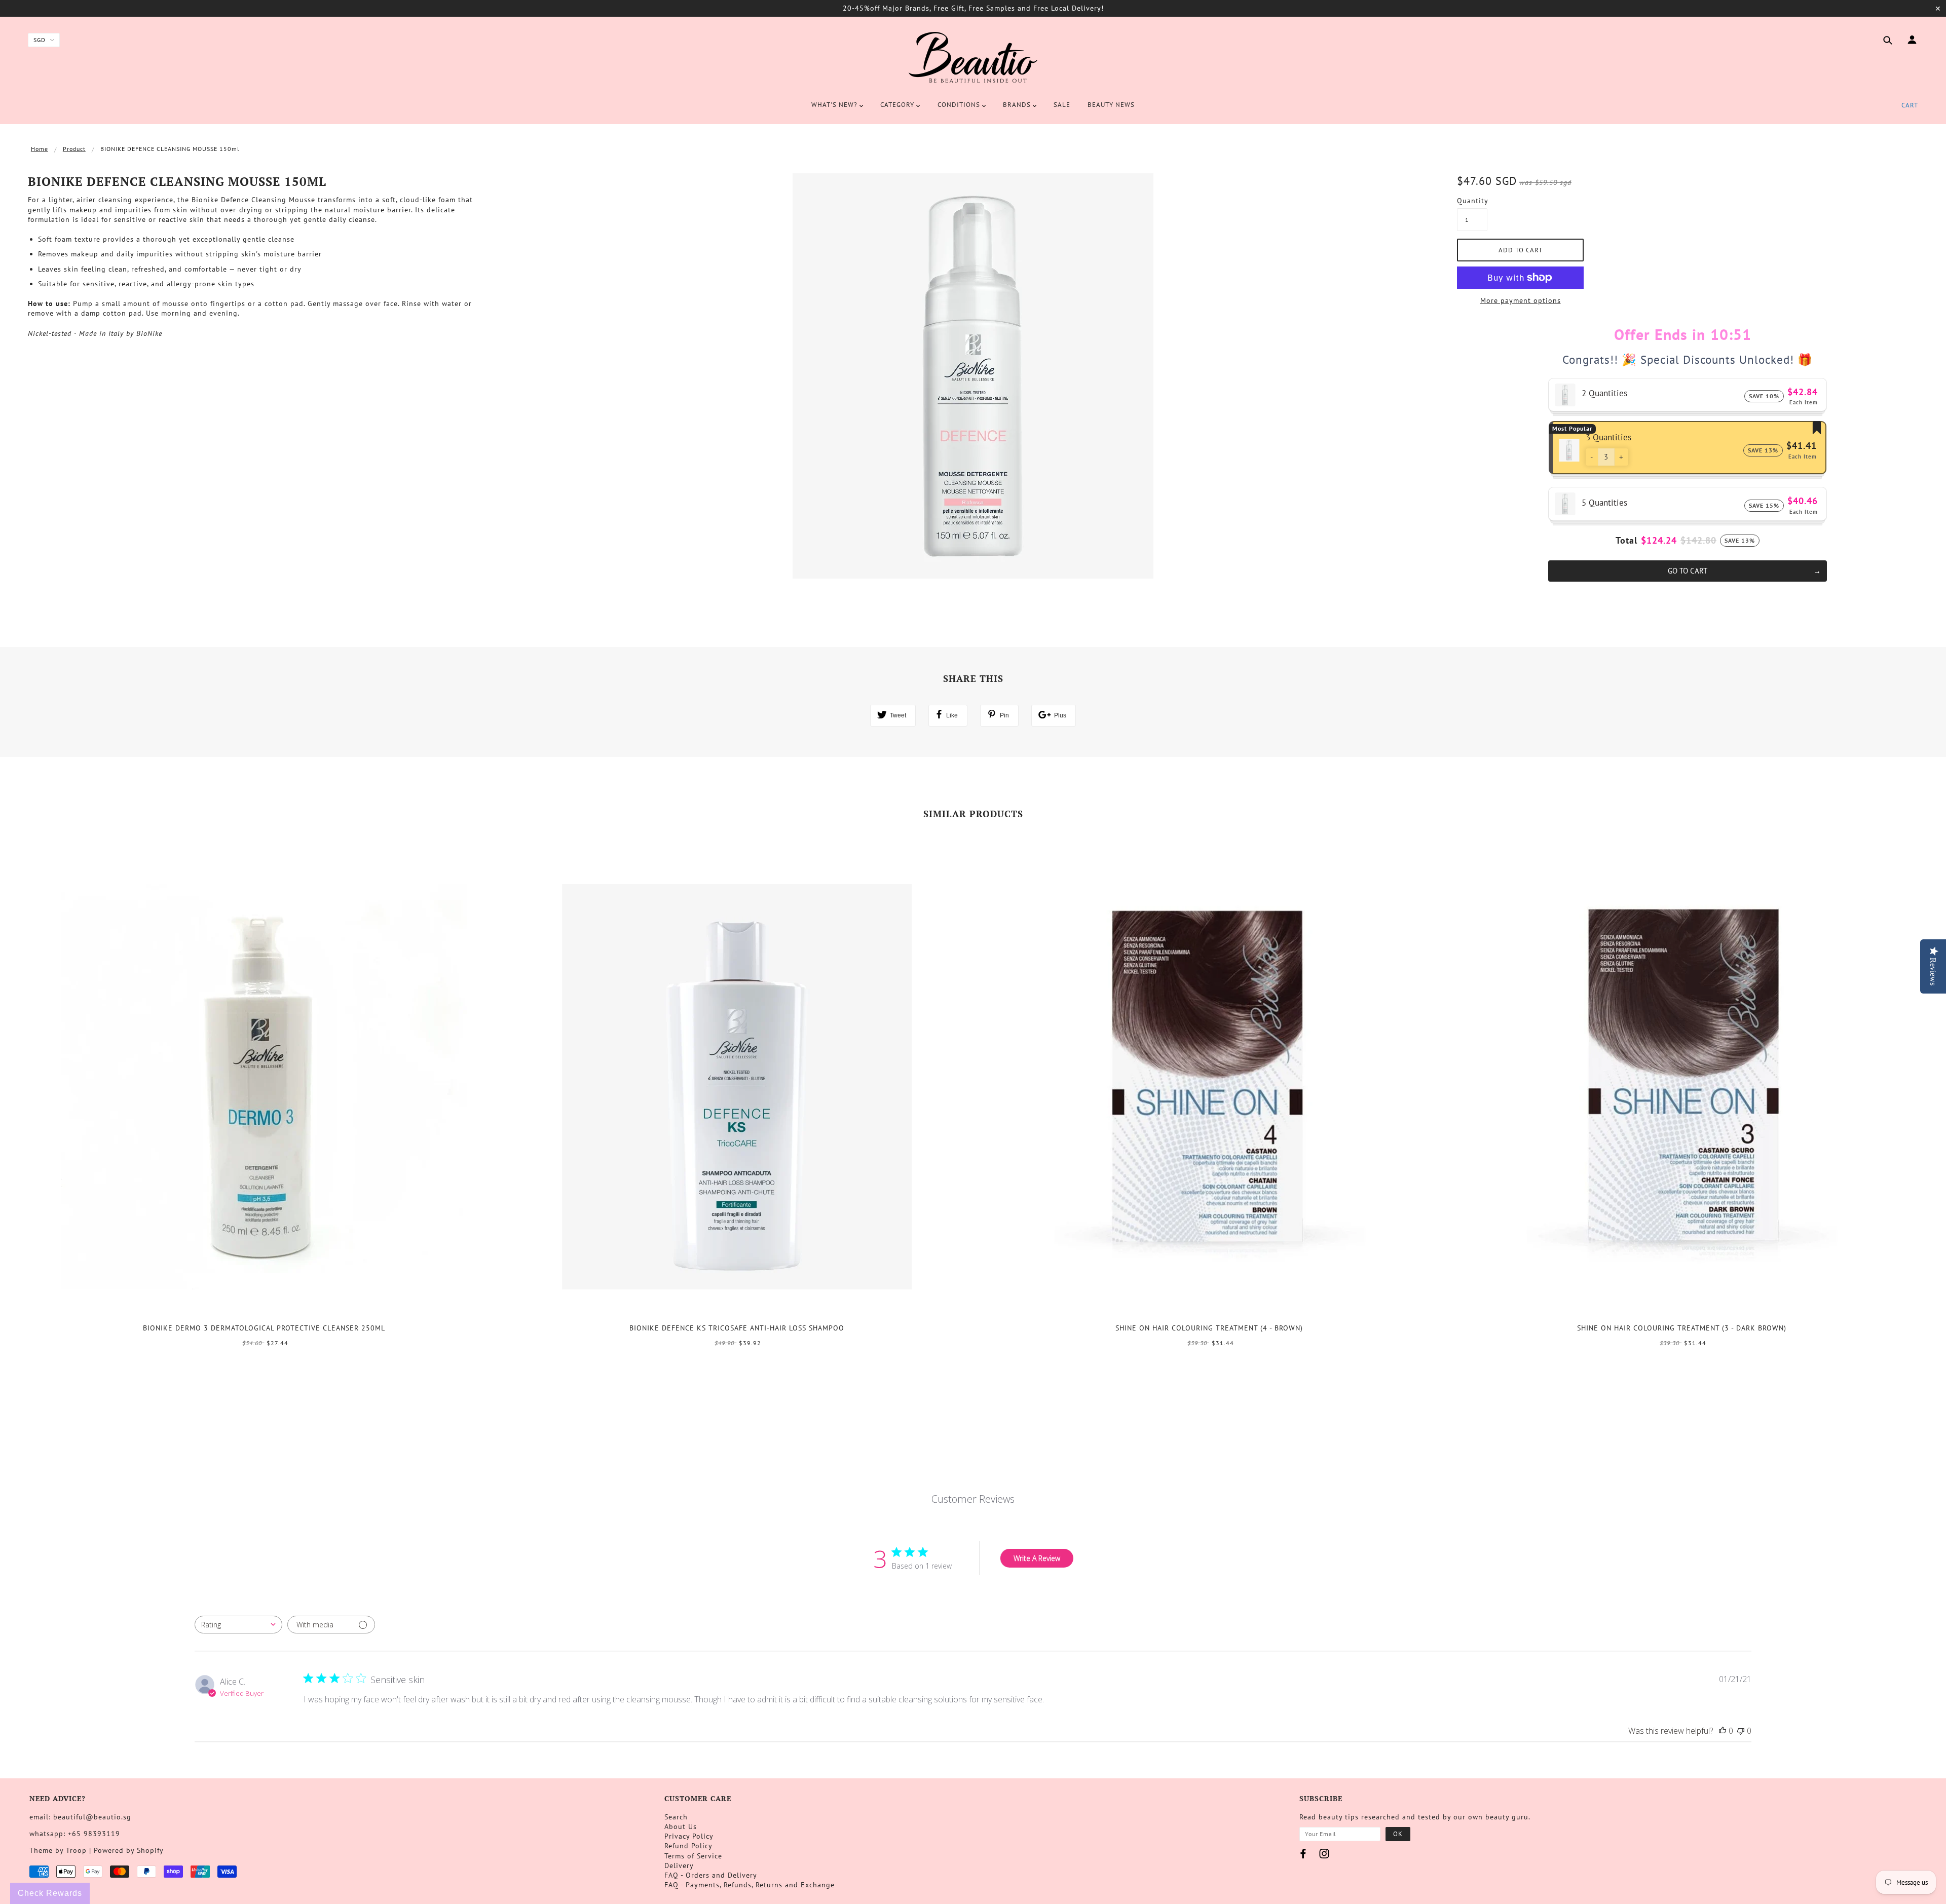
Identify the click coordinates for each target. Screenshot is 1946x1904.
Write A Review (1037, 1558)
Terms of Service (693, 1856)
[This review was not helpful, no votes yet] (1741, 1731)
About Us (681, 1826)
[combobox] (238, 1625)
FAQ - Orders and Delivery (711, 1875)
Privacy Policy (689, 1836)
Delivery (679, 1865)
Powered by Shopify (129, 1850)
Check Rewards (50, 1893)
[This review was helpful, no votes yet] (1723, 1731)
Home (40, 149)
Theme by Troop (58, 1850)
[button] (1592, 457)
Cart (1910, 105)
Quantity (1472, 201)
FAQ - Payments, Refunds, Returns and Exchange (750, 1885)
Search (676, 1817)
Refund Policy (688, 1846)
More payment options (1521, 300)
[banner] (973, 57)
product (74, 149)
